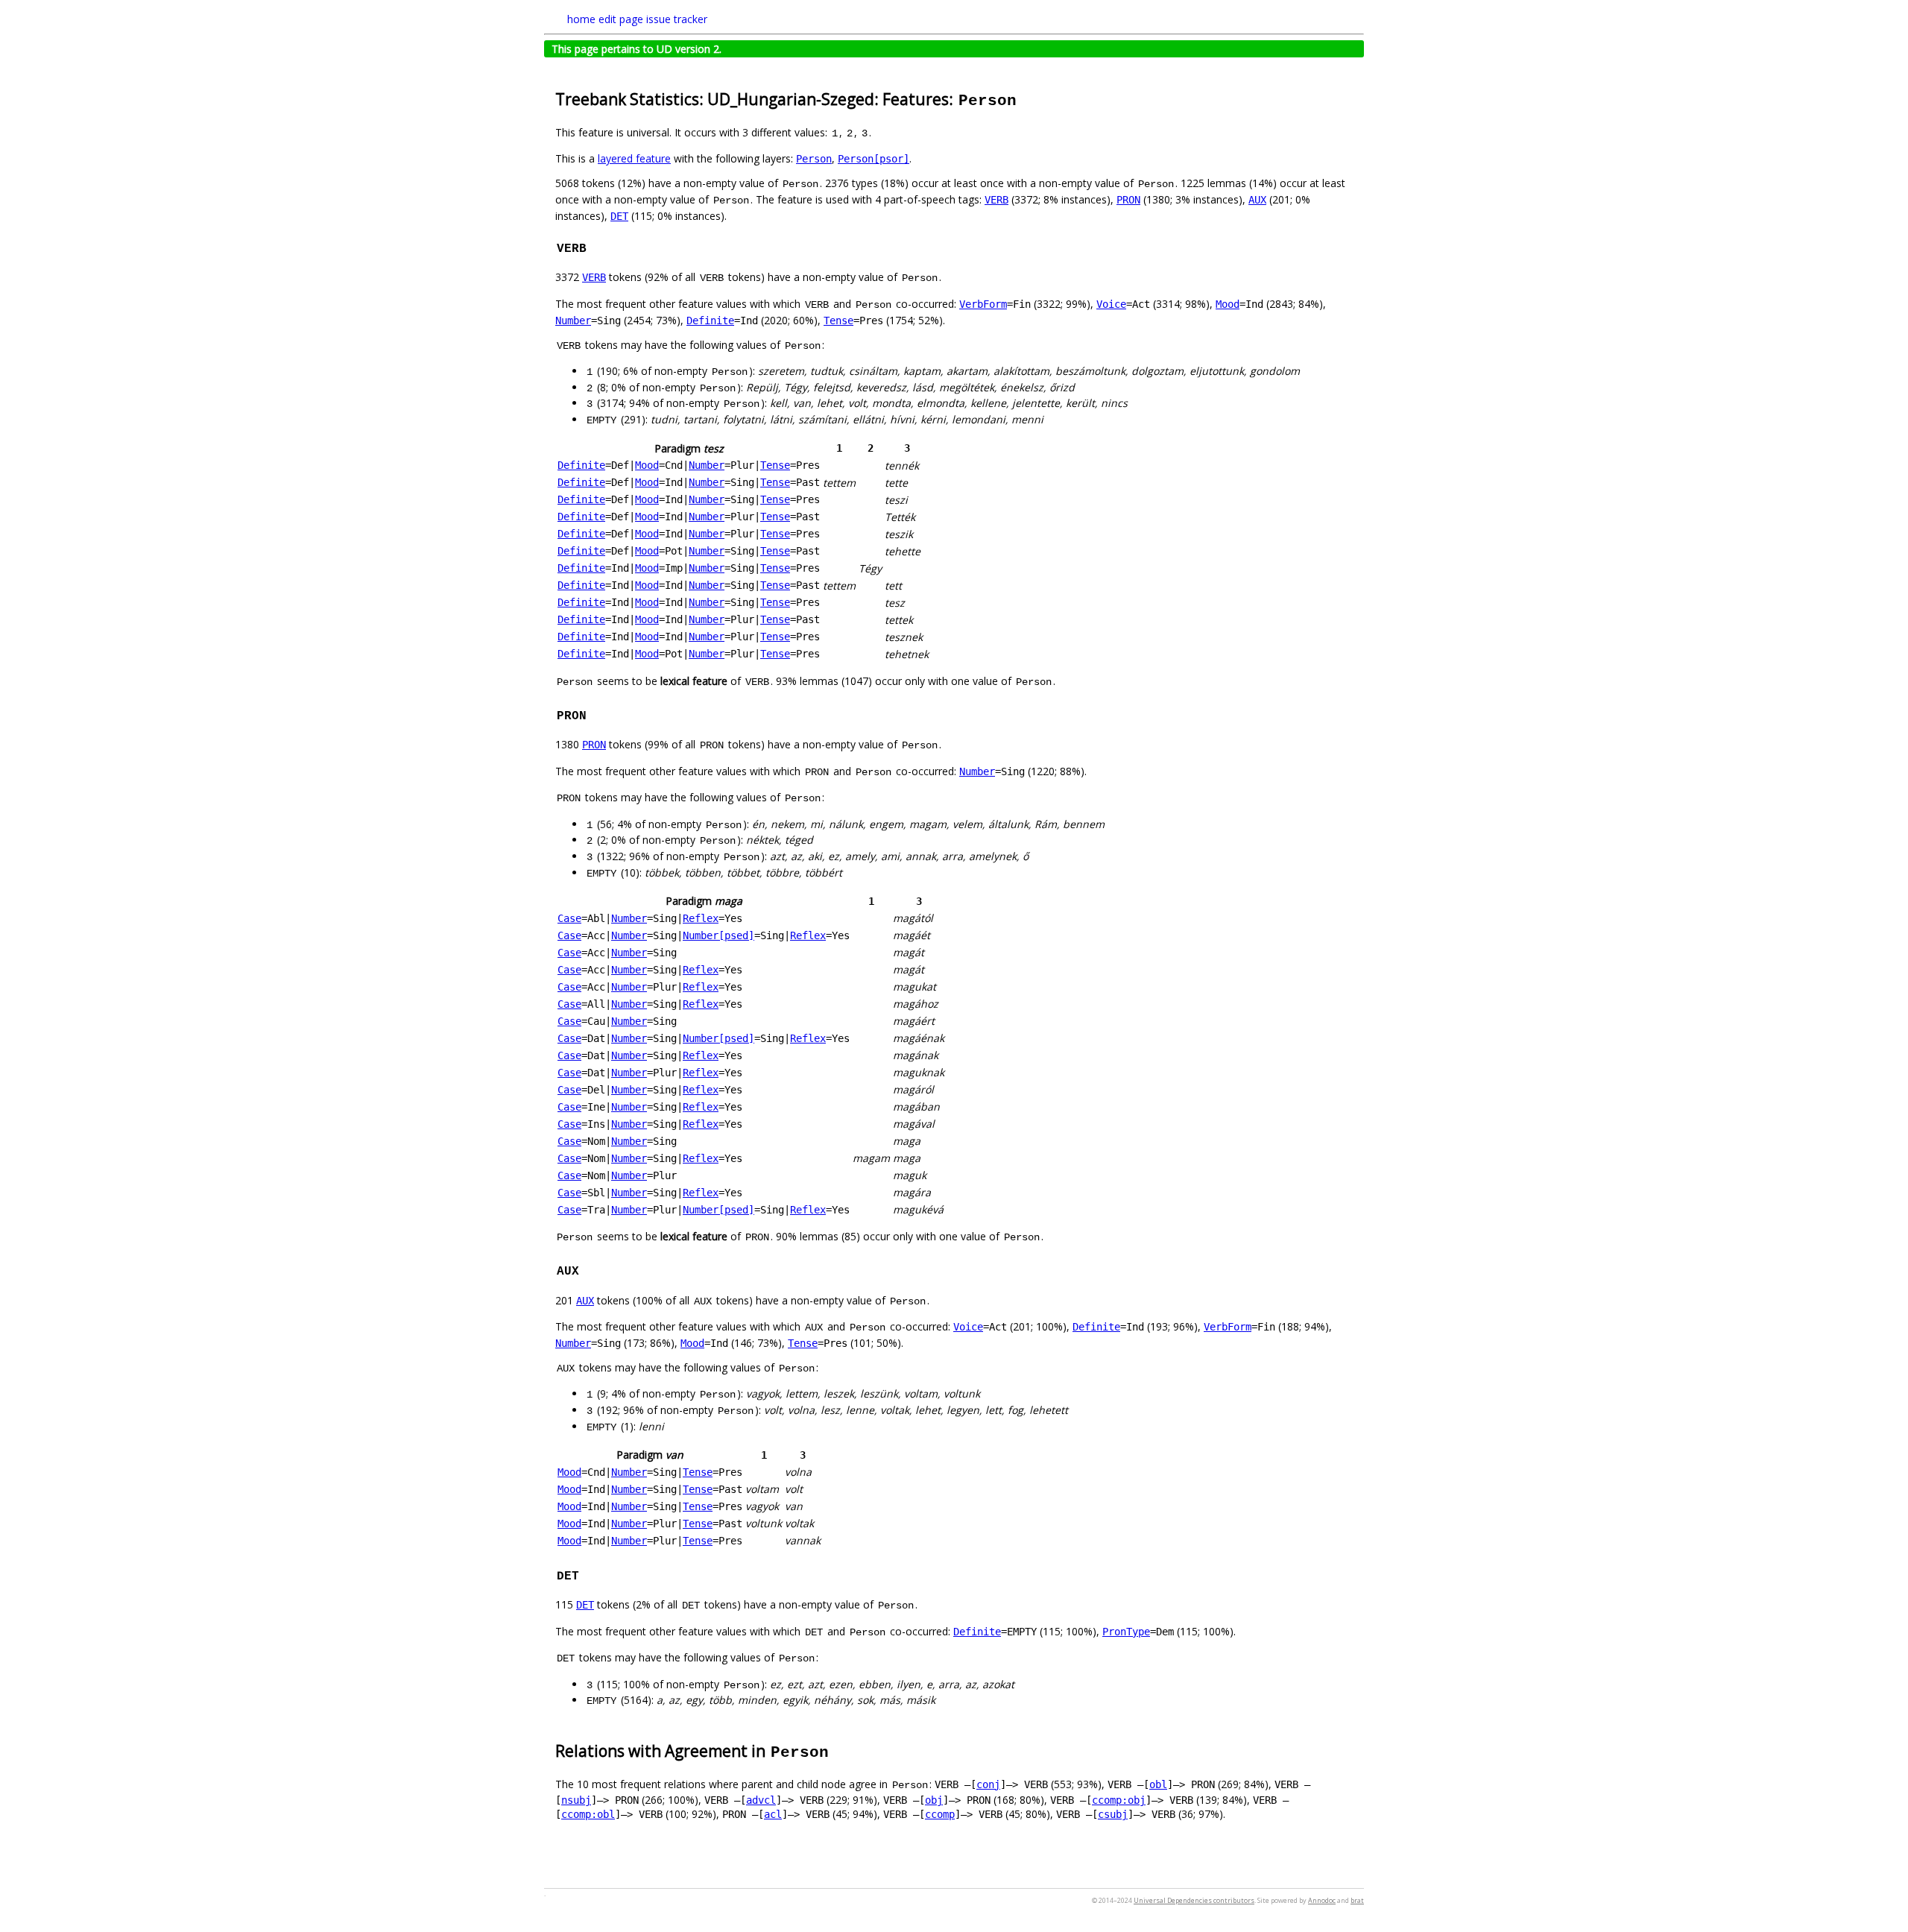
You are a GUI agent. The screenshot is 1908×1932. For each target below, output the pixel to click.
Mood (1228, 304)
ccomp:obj (1119, 1800)
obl (1158, 1784)
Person (814, 159)
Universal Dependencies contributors (1194, 1900)
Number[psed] (718, 935)
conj (988, 1784)
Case (569, 918)
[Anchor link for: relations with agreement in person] (838, 1750)
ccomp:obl (588, 1814)
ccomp (940, 1814)
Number (573, 321)
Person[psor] (874, 159)
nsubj (576, 1800)
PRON (1128, 200)
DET (619, 216)
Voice (1111, 304)
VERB (996, 200)
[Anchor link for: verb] (594, 247)
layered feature (634, 158)
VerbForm (983, 304)
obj (934, 1800)
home (581, 19)
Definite (710, 321)
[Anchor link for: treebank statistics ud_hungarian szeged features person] (1026, 98)
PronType (1126, 1632)
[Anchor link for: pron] (594, 714)
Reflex (701, 918)
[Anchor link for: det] (587, 1574)
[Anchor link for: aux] (587, 1269)
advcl (761, 1800)
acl (773, 1814)
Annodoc (1322, 1900)
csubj (1113, 1814)
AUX (1257, 200)
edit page (621, 19)
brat (1357, 1900)
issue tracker (677, 19)
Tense (838, 321)
